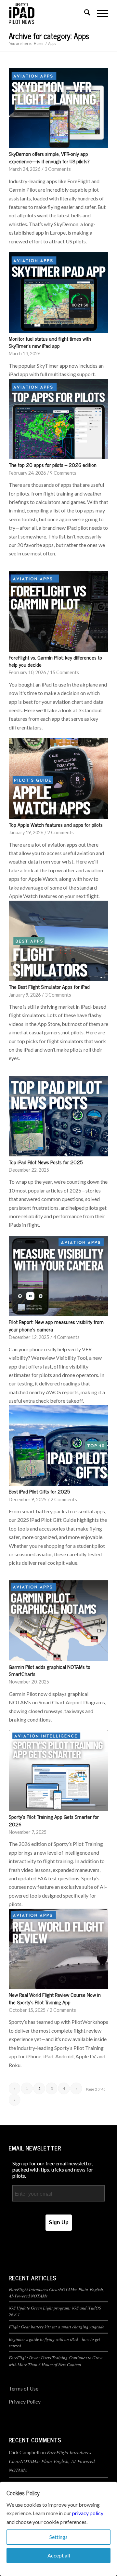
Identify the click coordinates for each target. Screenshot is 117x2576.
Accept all (59, 2555)
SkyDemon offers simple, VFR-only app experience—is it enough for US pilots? (49, 157)
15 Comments (65, 672)
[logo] (49, 13)
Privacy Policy (25, 2401)
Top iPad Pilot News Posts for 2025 (46, 1162)
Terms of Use (24, 2388)
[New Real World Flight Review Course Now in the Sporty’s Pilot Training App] (58, 1949)
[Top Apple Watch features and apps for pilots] (58, 779)
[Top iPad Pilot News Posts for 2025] (58, 1116)
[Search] (84, 13)
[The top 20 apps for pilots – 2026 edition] (58, 419)
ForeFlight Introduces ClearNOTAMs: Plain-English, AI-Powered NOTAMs (52, 2461)
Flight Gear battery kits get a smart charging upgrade (57, 2327)
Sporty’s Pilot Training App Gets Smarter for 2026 (54, 1820)
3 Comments (58, 169)
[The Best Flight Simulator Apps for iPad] (58, 941)
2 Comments (61, 832)
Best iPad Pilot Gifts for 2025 (39, 1491)
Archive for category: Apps (49, 36)
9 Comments (63, 473)
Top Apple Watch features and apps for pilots (56, 825)
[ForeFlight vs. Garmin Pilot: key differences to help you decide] (58, 611)
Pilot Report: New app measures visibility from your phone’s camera (56, 1325)
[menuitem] (84, 13)
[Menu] (99, 13)
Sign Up (59, 2222)
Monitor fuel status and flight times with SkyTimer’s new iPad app (50, 342)
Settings (58, 2537)
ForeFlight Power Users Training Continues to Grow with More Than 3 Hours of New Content (56, 2361)
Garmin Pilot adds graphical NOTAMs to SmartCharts (50, 1670)
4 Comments (66, 1337)
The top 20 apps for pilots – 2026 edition (53, 465)
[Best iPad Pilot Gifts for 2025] (58, 1446)
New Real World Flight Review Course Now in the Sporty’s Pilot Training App (55, 1998)
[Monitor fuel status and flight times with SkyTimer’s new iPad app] (58, 293)
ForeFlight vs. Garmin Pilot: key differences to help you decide (55, 661)
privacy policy (88, 2513)
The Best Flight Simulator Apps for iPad (49, 987)
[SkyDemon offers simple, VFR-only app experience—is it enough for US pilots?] (58, 108)
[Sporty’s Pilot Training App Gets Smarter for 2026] (58, 1771)
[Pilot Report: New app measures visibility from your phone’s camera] (58, 1276)
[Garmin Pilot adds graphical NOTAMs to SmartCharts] (58, 1621)
